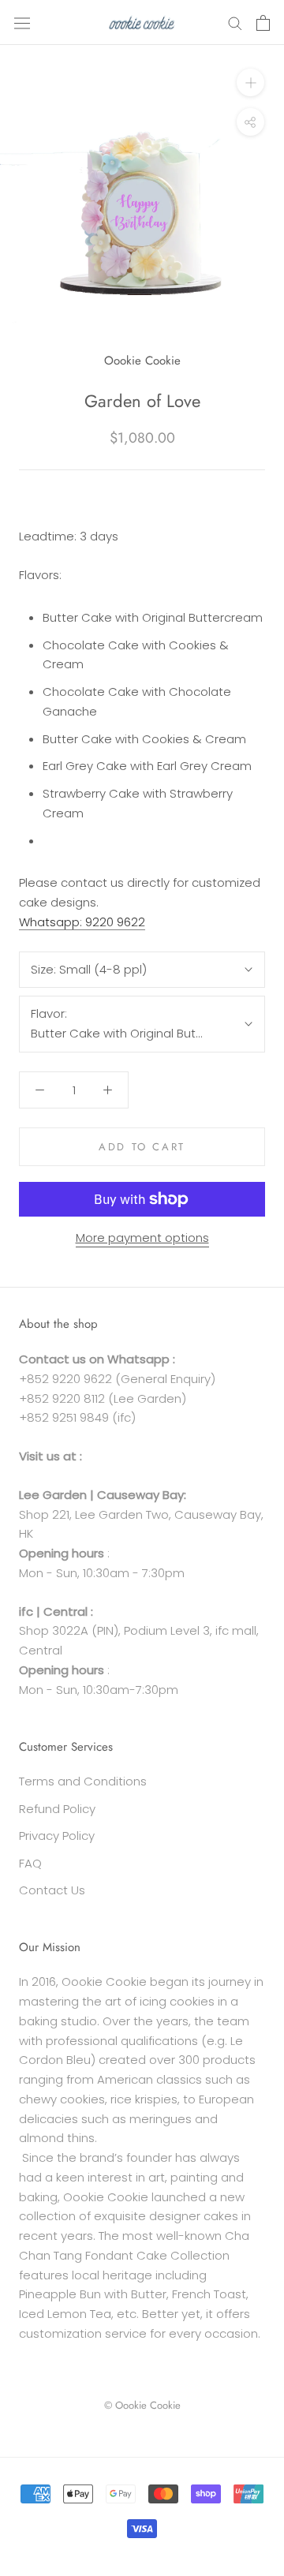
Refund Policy (57, 1809)
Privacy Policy (57, 1836)
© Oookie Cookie (142, 2405)
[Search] (235, 22)
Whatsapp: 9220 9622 (82, 922)
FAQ (30, 1863)
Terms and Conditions (83, 1781)
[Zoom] (250, 82)
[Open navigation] (22, 22)
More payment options (142, 1238)
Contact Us (52, 1890)
